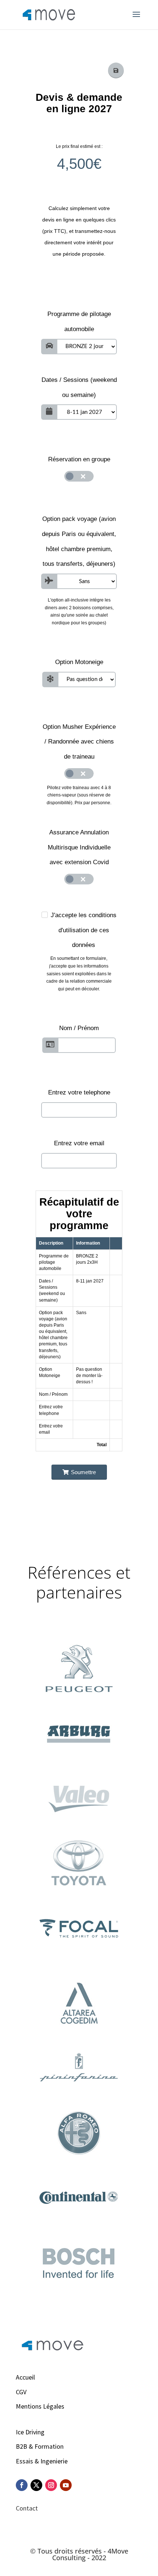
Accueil (25, 2377)
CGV (21, 2392)
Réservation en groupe (79, 459)
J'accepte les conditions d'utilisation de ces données (84, 930)
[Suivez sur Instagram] (51, 2485)
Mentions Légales (40, 2406)
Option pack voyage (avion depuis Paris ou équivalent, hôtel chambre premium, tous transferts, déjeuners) (79, 541)
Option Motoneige (79, 662)
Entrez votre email (79, 1143)
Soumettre (83, 1472)
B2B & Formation (40, 2446)
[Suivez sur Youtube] (66, 2485)
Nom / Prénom (79, 1028)
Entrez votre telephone (79, 1092)
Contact (27, 2508)
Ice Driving (30, 2432)
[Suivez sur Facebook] (22, 2485)
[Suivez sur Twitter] (36, 2485)
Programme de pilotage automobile (79, 322)
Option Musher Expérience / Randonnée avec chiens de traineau (79, 742)
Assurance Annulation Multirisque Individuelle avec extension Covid (79, 847)
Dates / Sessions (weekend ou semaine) (79, 387)
